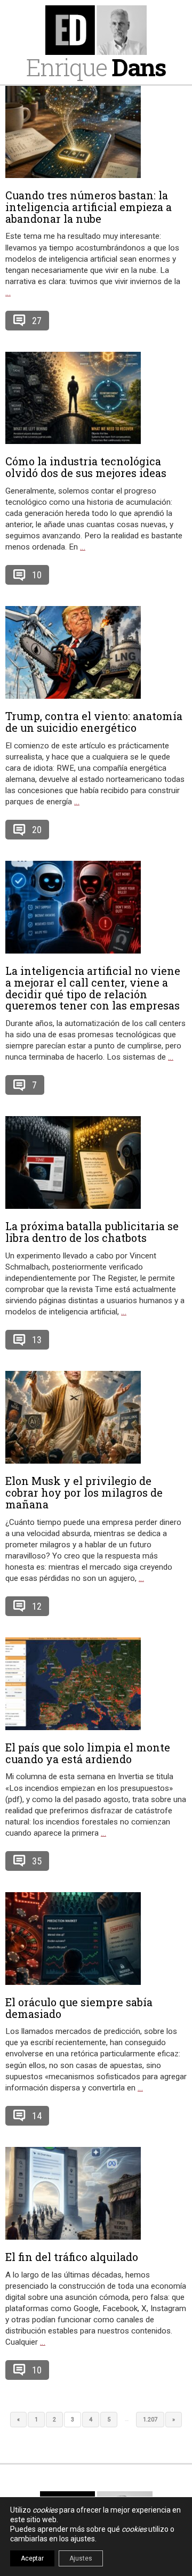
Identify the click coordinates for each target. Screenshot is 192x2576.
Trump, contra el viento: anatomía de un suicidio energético (94, 722)
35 (37, 1861)
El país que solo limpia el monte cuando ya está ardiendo (88, 1753)
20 (37, 830)
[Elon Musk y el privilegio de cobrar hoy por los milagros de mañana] (96, 1417)
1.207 (150, 2420)
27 (37, 321)
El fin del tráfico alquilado (72, 2257)
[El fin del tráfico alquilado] (96, 2193)
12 (37, 1606)
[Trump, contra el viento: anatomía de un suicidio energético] (96, 652)
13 (37, 1340)
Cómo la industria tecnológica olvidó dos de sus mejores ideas (86, 467)
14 (37, 2116)
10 (37, 575)
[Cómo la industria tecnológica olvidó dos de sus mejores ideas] (96, 398)
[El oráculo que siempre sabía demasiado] (96, 1939)
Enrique (96, 67)
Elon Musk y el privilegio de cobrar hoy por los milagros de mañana (84, 1492)
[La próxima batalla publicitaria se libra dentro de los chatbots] (96, 1162)
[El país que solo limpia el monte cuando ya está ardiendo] (96, 1684)
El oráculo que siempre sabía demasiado (79, 2008)
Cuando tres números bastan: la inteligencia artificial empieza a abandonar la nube (89, 207)
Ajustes (81, 2558)
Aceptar (32, 2558)
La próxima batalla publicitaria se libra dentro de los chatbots (92, 1232)
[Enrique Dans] (96, 30)
